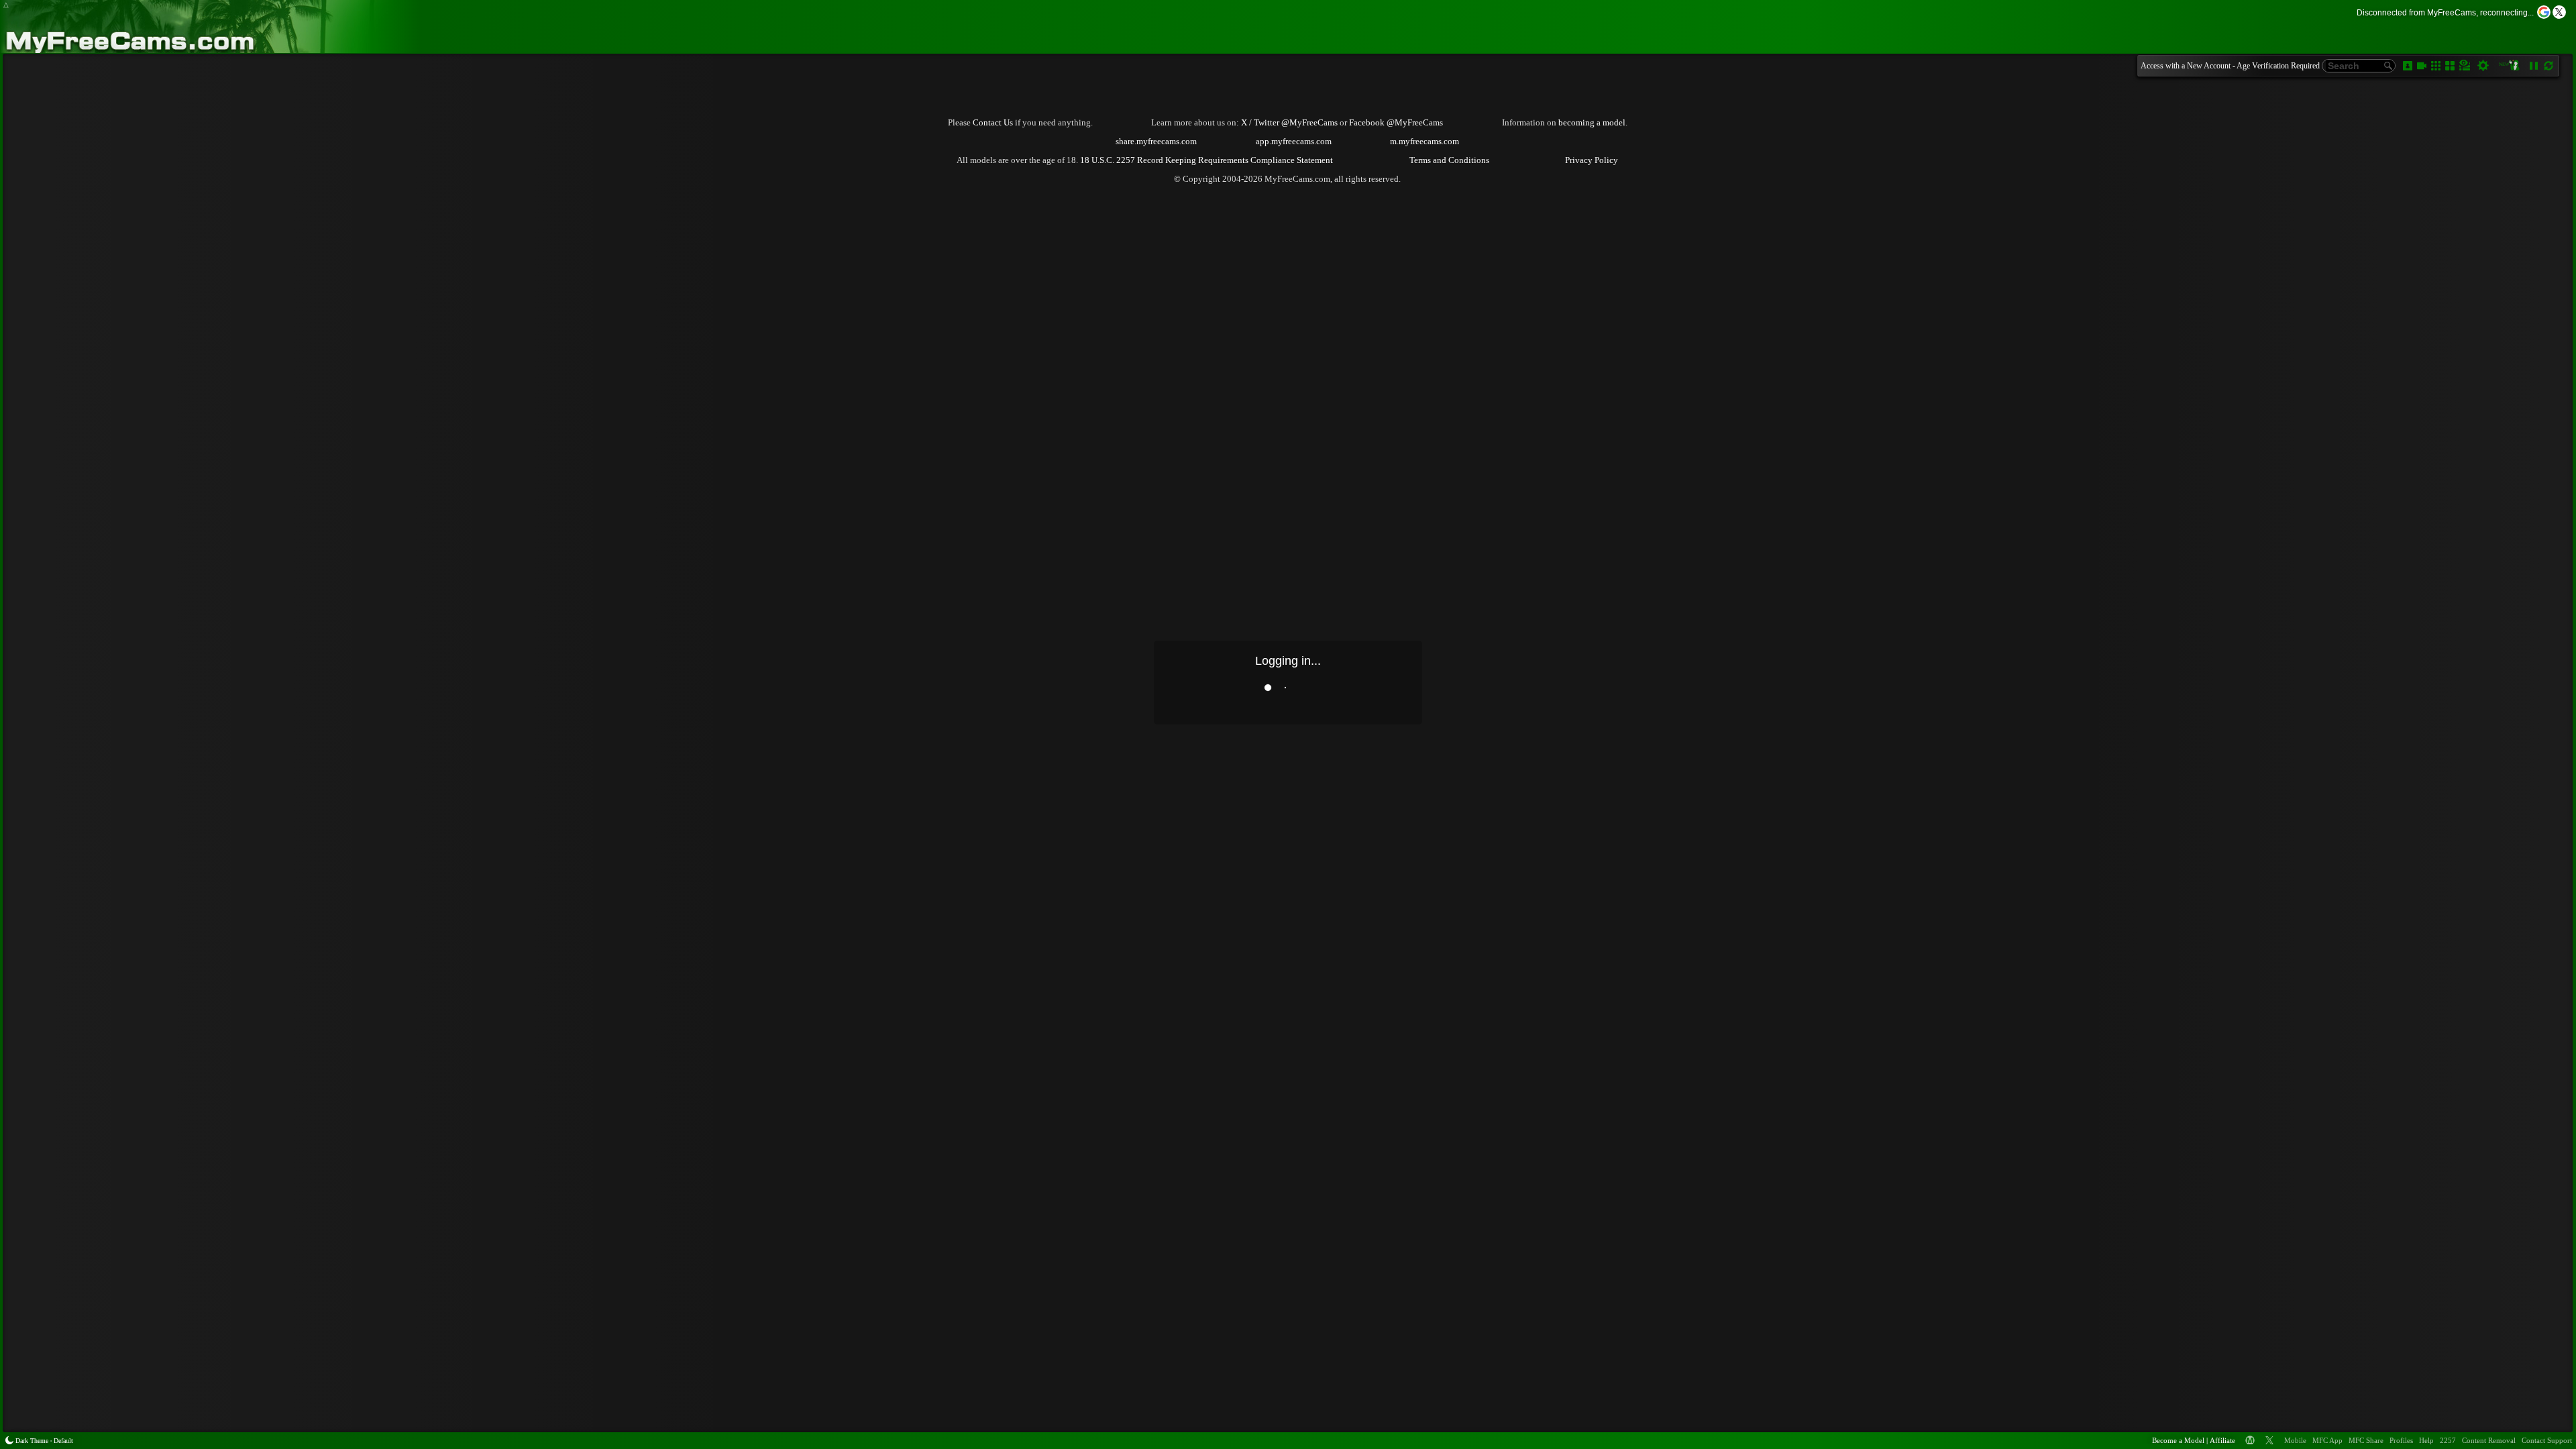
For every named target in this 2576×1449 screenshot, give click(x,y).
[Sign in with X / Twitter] (2559, 12)
